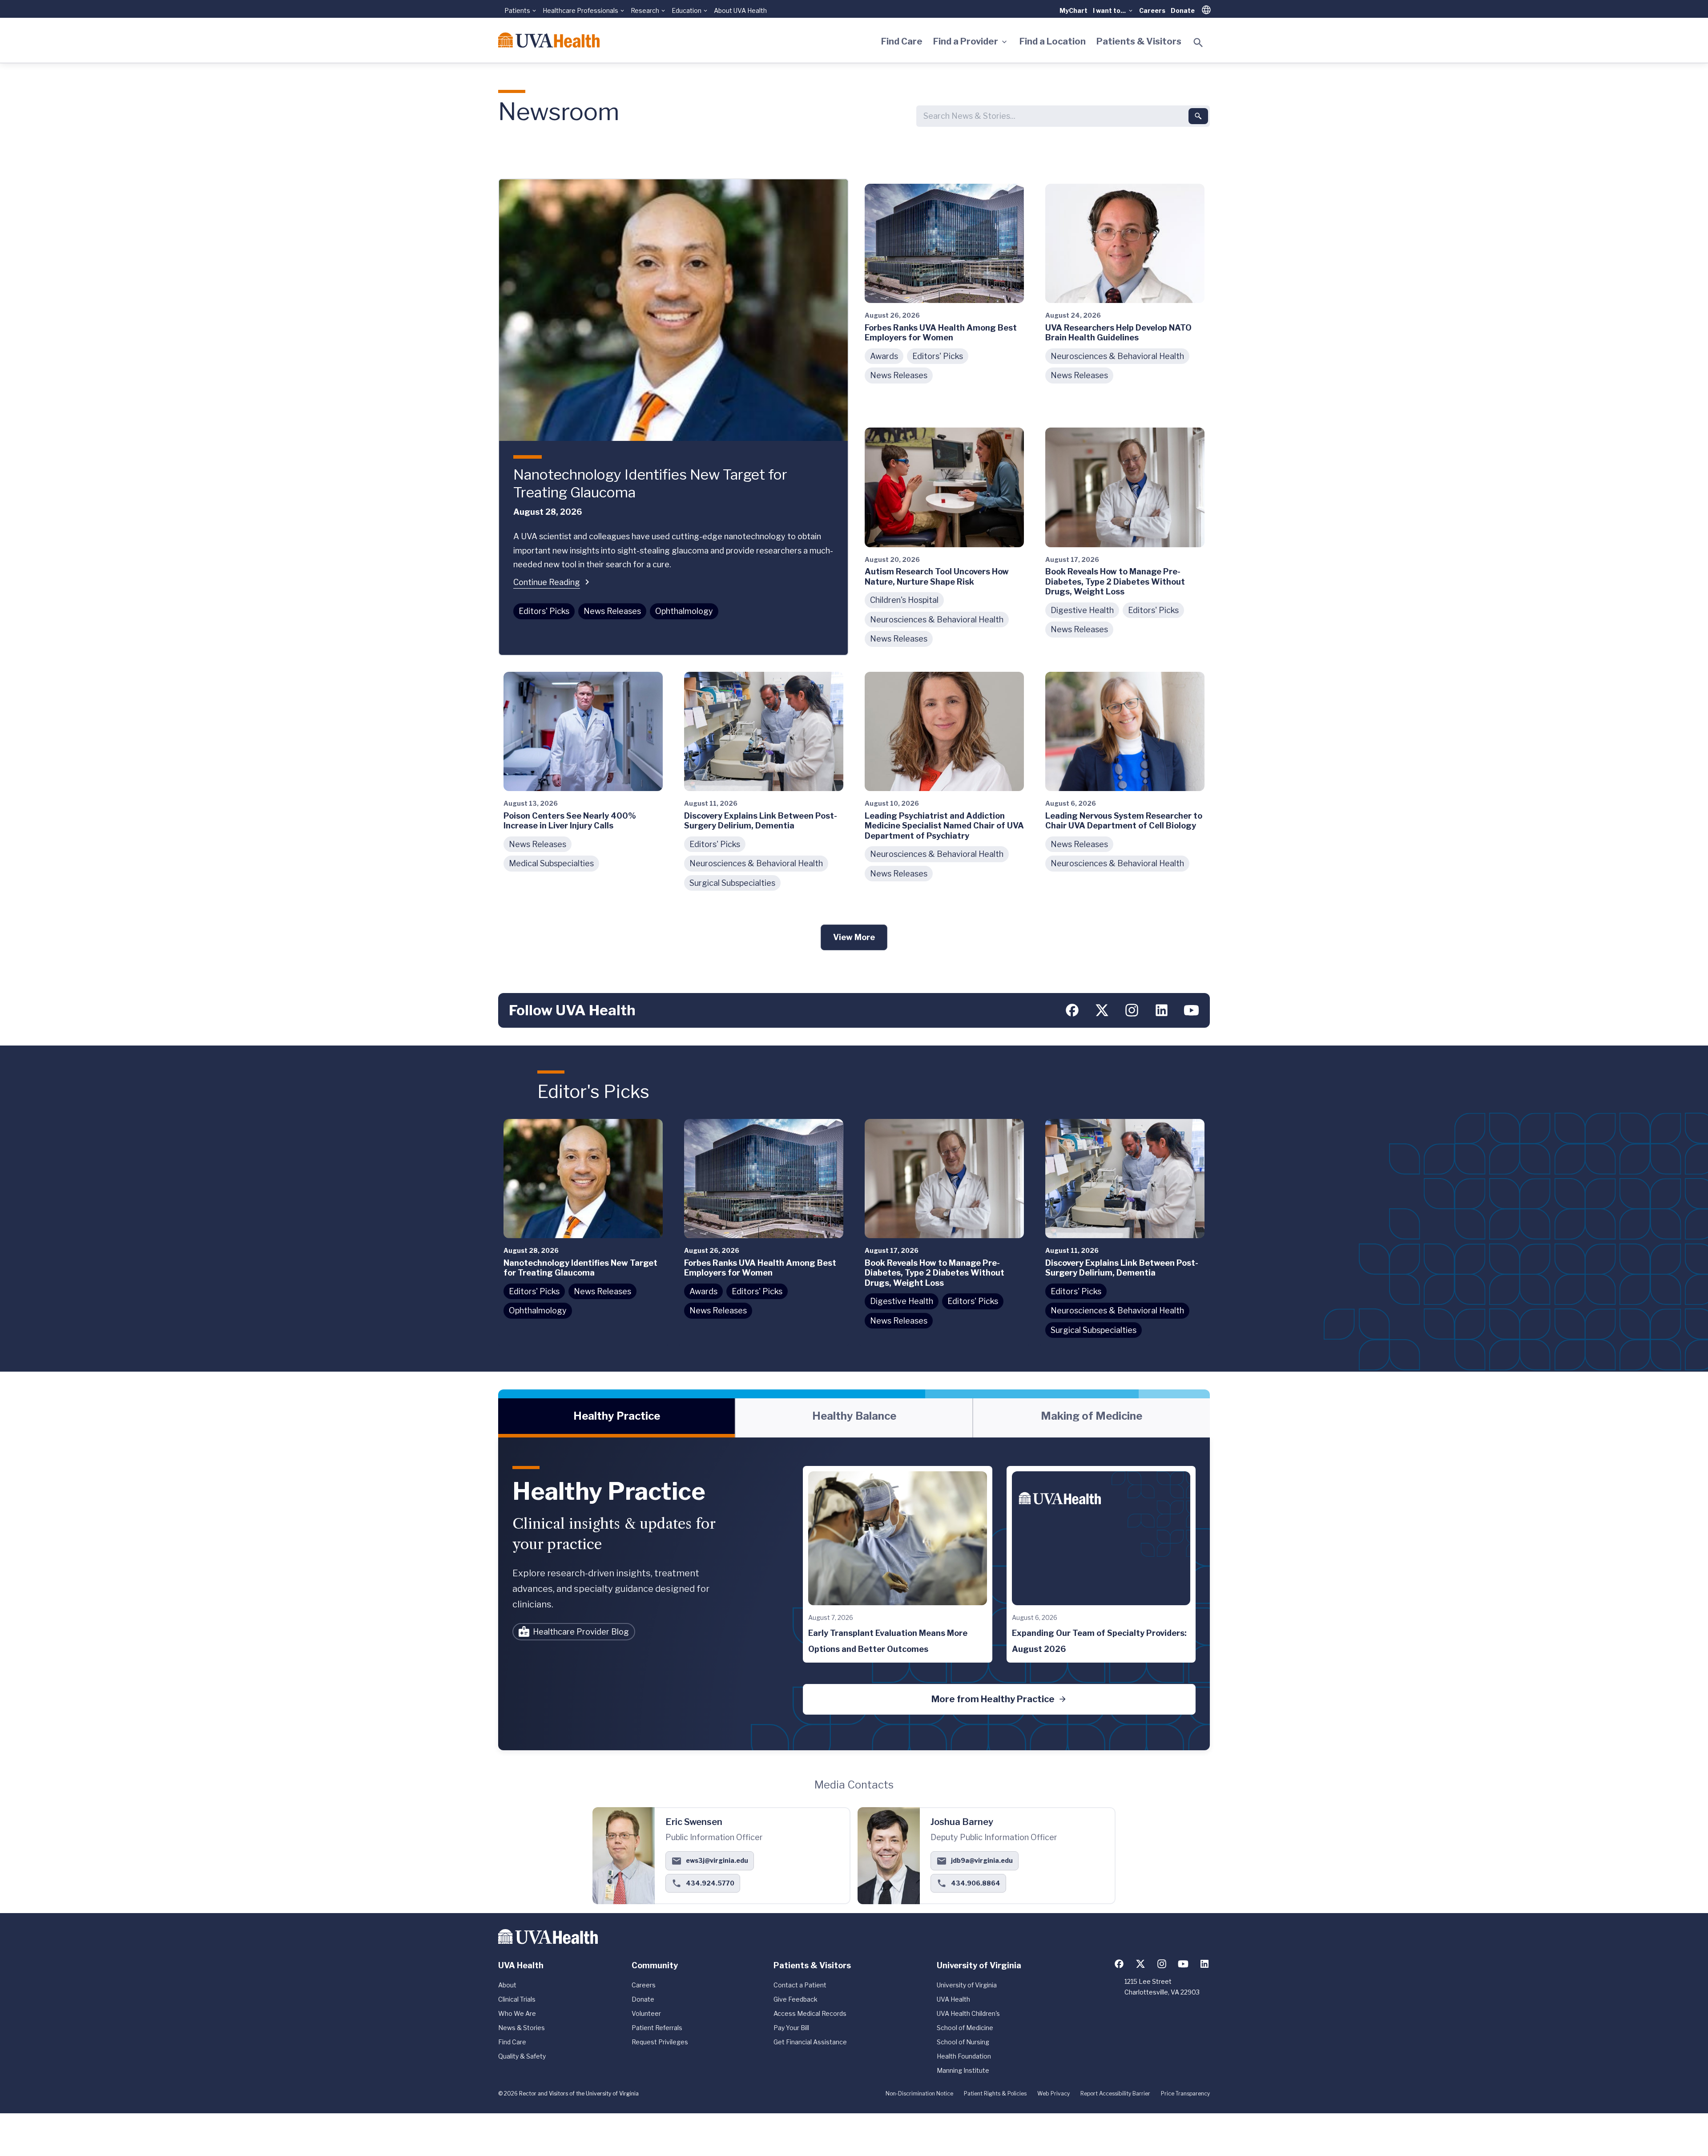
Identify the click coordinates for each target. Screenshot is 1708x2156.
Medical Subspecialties (551, 863)
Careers (1152, 10)
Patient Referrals (657, 2028)
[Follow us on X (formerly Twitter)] (1102, 1010)
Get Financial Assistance (810, 2042)
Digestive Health (1082, 610)
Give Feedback (796, 1999)
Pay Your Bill (791, 2028)
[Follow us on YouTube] (1191, 1010)
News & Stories (522, 2028)
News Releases (612, 611)
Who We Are (517, 2013)
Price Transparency (1185, 2093)
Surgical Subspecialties (732, 883)
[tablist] (854, 1418)
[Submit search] (1198, 116)
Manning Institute (963, 2070)
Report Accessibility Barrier (1115, 2093)
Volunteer (646, 2013)
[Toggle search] (1198, 43)
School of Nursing (963, 2042)
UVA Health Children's (968, 2013)
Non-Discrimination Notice (919, 2093)
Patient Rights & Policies (995, 2093)
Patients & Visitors (1139, 41)
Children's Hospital (904, 600)
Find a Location (1053, 41)
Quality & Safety (522, 2056)
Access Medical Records (810, 2013)
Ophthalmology (684, 611)
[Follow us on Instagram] (1132, 1010)
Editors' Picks (544, 611)
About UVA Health (740, 10)
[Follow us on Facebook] (1072, 1010)
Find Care (902, 41)
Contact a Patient (800, 1985)
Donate (1183, 10)
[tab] (616, 1418)
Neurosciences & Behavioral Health (1117, 356)
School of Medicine (965, 2028)
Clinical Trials (517, 1999)
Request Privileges (660, 2042)
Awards (884, 356)
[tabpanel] (854, 1594)
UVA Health (953, 1999)
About (507, 1985)
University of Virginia (967, 1985)
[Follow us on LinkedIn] (1162, 1010)
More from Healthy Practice (993, 1699)
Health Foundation (964, 2056)
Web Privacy (1053, 2093)
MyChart (1074, 10)
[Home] (549, 40)
